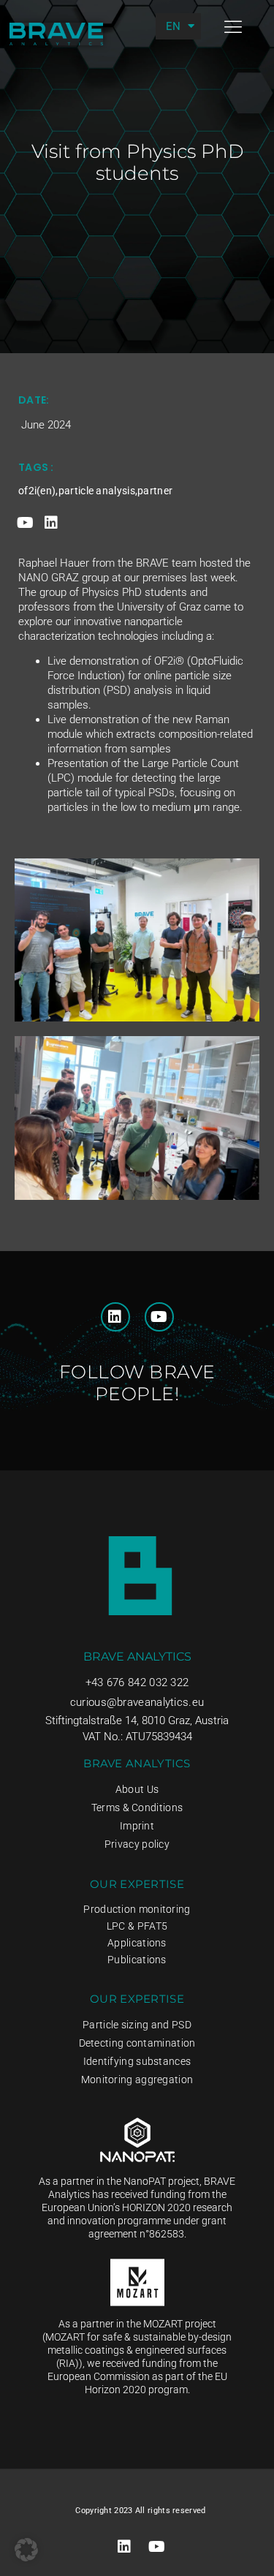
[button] (233, 27)
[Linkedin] (51, 523)
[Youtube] (26, 523)
